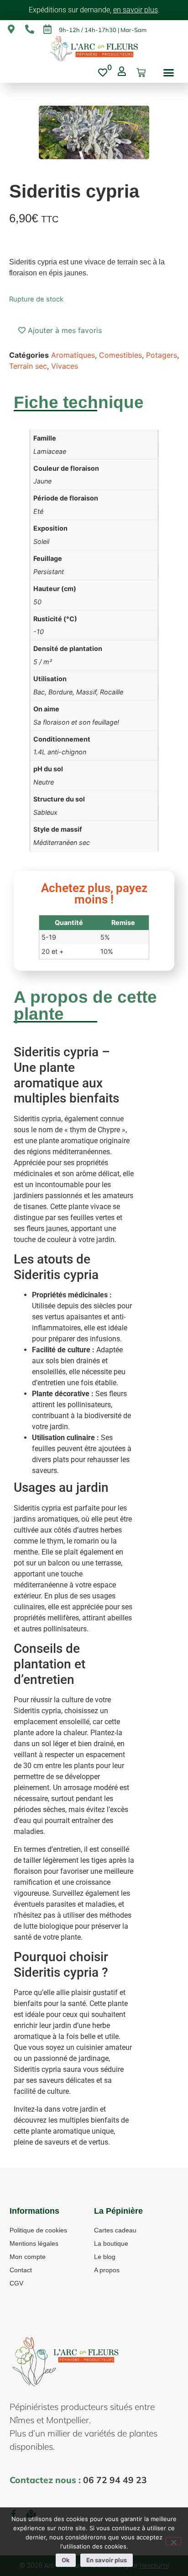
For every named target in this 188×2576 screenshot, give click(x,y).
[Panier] (141, 73)
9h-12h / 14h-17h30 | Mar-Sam (103, 30)
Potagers (162, 355)
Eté (38, 511)
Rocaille (112, 692)
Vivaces (65, 366)
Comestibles (120, 355)
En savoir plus (107, 2560)
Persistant (49, 572)
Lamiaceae (50, 451)
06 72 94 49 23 (115, 2480)
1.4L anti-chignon (60, 752)
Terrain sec (28, 366)
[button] (169, 73)
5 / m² (43, 662)
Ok (66, 2560)
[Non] (173, 2541)
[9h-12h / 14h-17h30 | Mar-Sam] (47, 29)
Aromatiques (73, 355)
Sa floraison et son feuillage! (76, 722)
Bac (39, 692)
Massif (86, 692)
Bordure (60, 692)
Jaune (42, 481)
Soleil (41, 541)
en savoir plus (136, 10)
